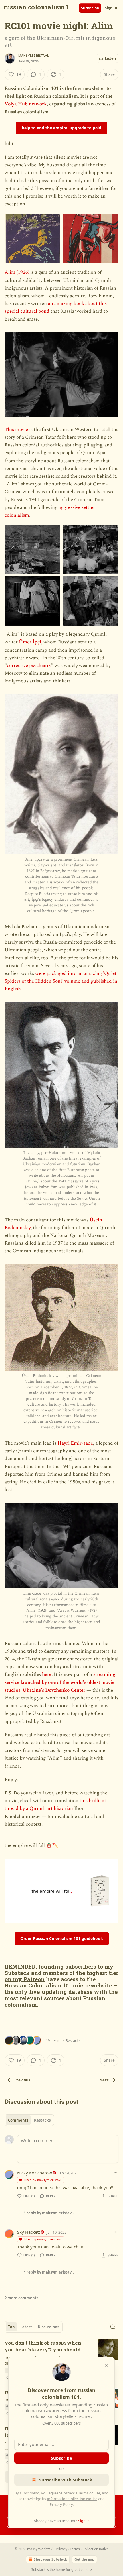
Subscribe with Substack (66, 2480)
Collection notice (96, 2549)
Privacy (61, 2549)
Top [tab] (11, 2327)
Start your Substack (50, 2559)
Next (104, 2080)
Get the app (84, 2559)
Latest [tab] (26, 2327)
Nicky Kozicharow (35, 2173)
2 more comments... (23, 2298)
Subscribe (90, 8)
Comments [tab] (18, 2120)
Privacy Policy (61, 2504)
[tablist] (29, 2120)
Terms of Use (89, 2493)
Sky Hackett (29, 2232)
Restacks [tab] (42, 2120)
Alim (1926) (17, 272)
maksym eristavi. (34, 56)
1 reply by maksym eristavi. (49, 2213)
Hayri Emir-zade (75, 1443)
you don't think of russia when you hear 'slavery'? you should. (43, 2346)
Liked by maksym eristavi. (43, 2180)
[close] (106, 2365)
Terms (75, 2549)
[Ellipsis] (116, 2173)
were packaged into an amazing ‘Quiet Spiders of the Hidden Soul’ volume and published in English (61, 981)
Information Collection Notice (72, 2499)
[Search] (113, 2327)
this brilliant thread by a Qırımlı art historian (55, 1805)
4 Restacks (72, 2040)
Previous (22, 2080)
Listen (110, 58)
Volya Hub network (26, 104)
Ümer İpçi (30, 642)
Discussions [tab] (48, 2327)
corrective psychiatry (29, 666)
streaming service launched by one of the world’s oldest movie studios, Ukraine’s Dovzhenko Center (60, 1682)
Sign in (111, 8)
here (47, 1674)
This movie (16, 430)
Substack (38, 2570)
